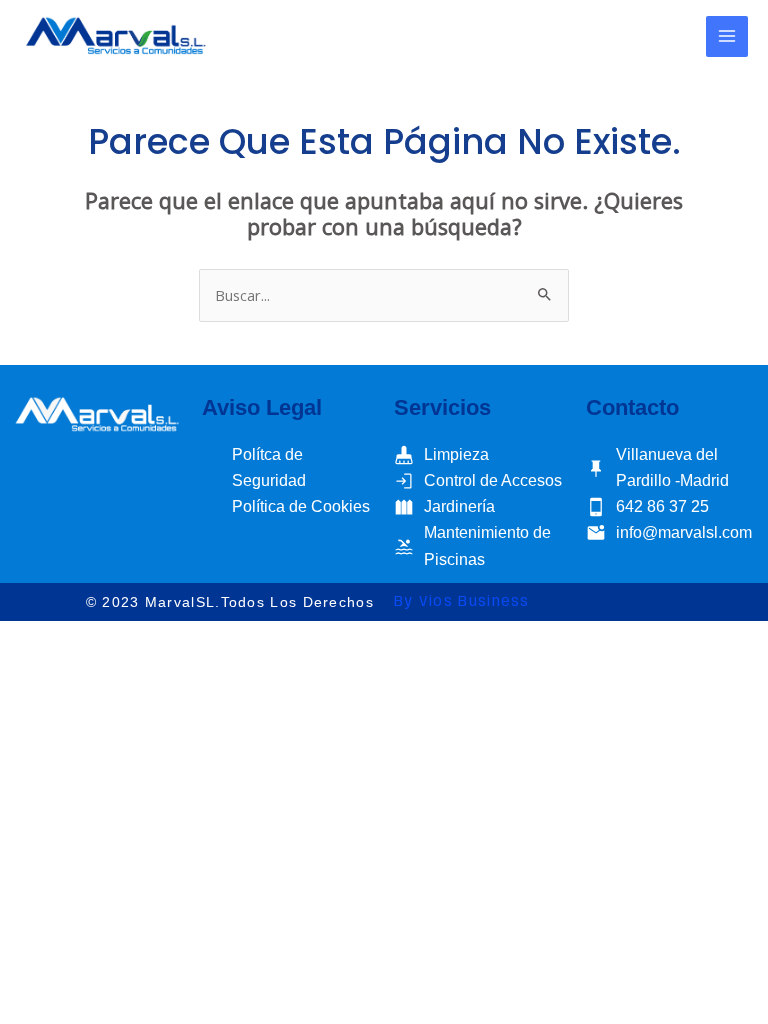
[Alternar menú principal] (727, 37)
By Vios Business (462, 602)
